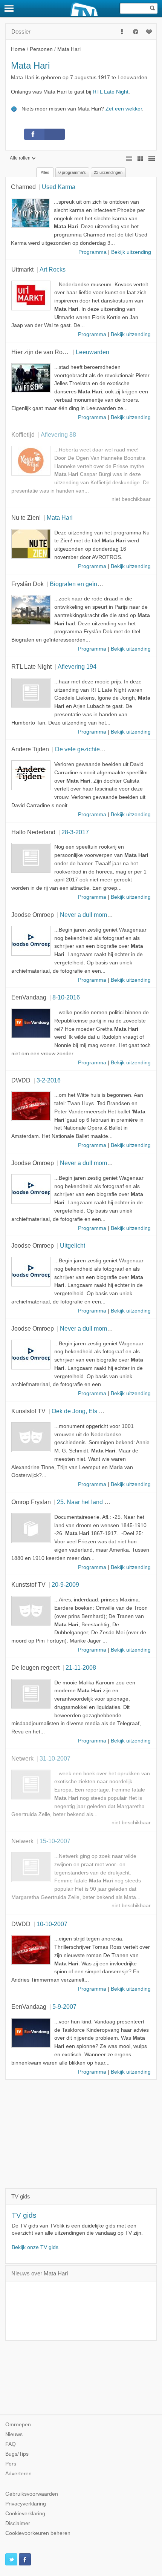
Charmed (23, 187)
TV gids (24, 2215)
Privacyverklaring (26, 2504)
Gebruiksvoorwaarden (32, 2494)
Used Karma (59, 187)
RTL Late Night (111, 92)
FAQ (11, 2444)
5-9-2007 (64, 2006)
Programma (92, 252)
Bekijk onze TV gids (35, 2247)
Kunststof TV (28, 1411)
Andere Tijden (30, 749)
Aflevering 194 (77, 666)
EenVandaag (29, 997)
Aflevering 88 (58, 434)
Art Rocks (53, 269)
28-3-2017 (75, 832)
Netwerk (22, 1758)
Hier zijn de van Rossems (46, 352)
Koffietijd (23, 434)
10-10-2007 (52, 1924)
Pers (11, 2464)
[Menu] (9, 8)
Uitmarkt (22, 269)
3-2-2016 (49, 1080)
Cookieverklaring (25, 2514)
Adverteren (18, 2474)
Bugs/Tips (17, 2454)
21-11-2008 (81, 1667)
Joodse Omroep (33, 915)
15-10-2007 (55, 1841)
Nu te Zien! (26, 517)
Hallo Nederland (33, 832)
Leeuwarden (92, 352)
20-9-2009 (65, 1584)
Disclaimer (18, 2523)
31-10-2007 (55, 1758)
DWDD (21, 1080)
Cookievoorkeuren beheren (38, 2533)
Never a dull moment (88, 915)
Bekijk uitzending (131, 252)
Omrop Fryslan (31, 1502)
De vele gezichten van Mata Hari (99, 749)
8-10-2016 (66, 997)
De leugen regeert (35, 1667)
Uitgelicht (73, 1245)
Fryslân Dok (28, 584)
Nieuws (14, 2434)
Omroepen (18, 2425)
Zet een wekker (124, 109)
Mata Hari (60, 517)
